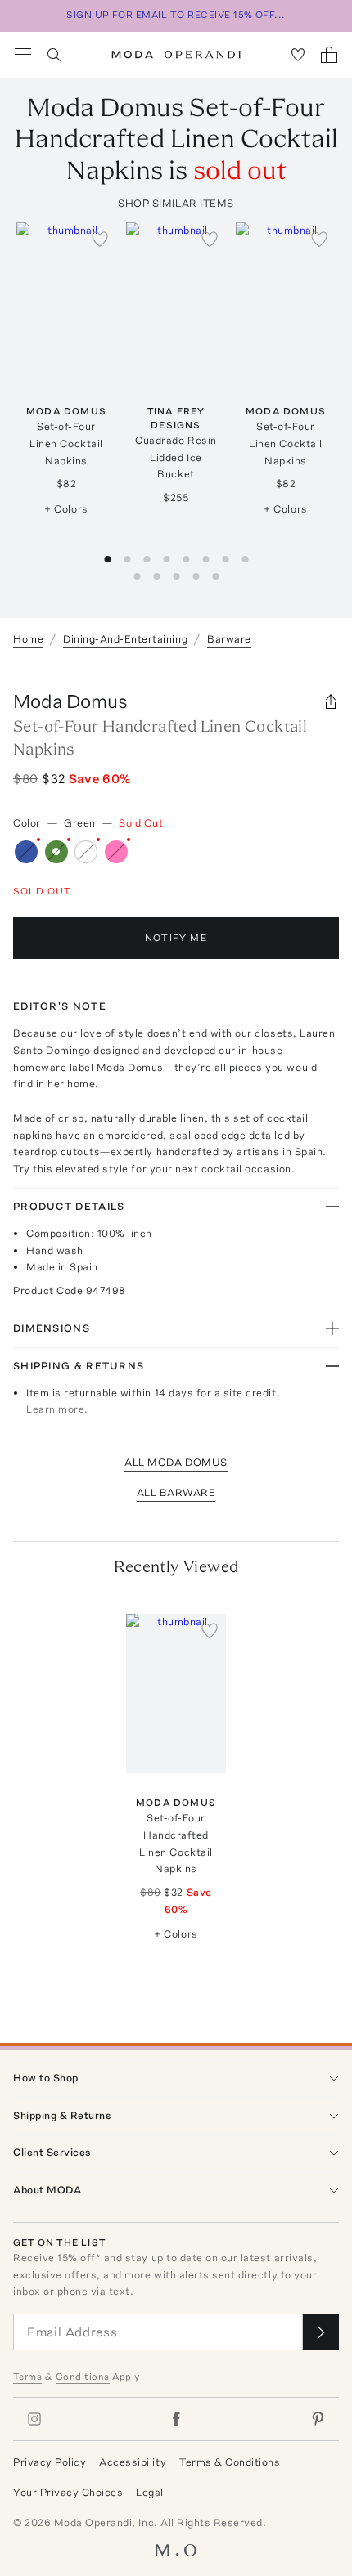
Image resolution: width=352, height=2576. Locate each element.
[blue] (26, 852)
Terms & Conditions (230, 2462)
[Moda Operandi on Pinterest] (318, 2419)
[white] (86, 852)
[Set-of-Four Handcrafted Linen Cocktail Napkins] (176, 1693)
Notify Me (176, 938)
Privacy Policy (50, 2462)
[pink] (116, 852)
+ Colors (66, 509)
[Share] (331, 701)
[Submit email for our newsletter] (321, 2332)
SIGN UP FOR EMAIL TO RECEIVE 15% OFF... (176, 15)
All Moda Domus (176, 1462)
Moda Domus (70, 701)
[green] (56, 852)
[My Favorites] (298, 55)
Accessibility (133, 2462)
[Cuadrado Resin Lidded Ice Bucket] (176, 302)
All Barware (176, 1492)
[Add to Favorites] (100, 239)
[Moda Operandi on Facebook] (176, 2419)
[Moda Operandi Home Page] (176, 55)
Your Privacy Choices (68, 2492)
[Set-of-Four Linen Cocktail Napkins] (66, 302)
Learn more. (57, 1409)
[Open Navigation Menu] (23, 55)
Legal (150, 2492)
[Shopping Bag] (329, 55)
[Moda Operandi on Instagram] (34, 2419)
